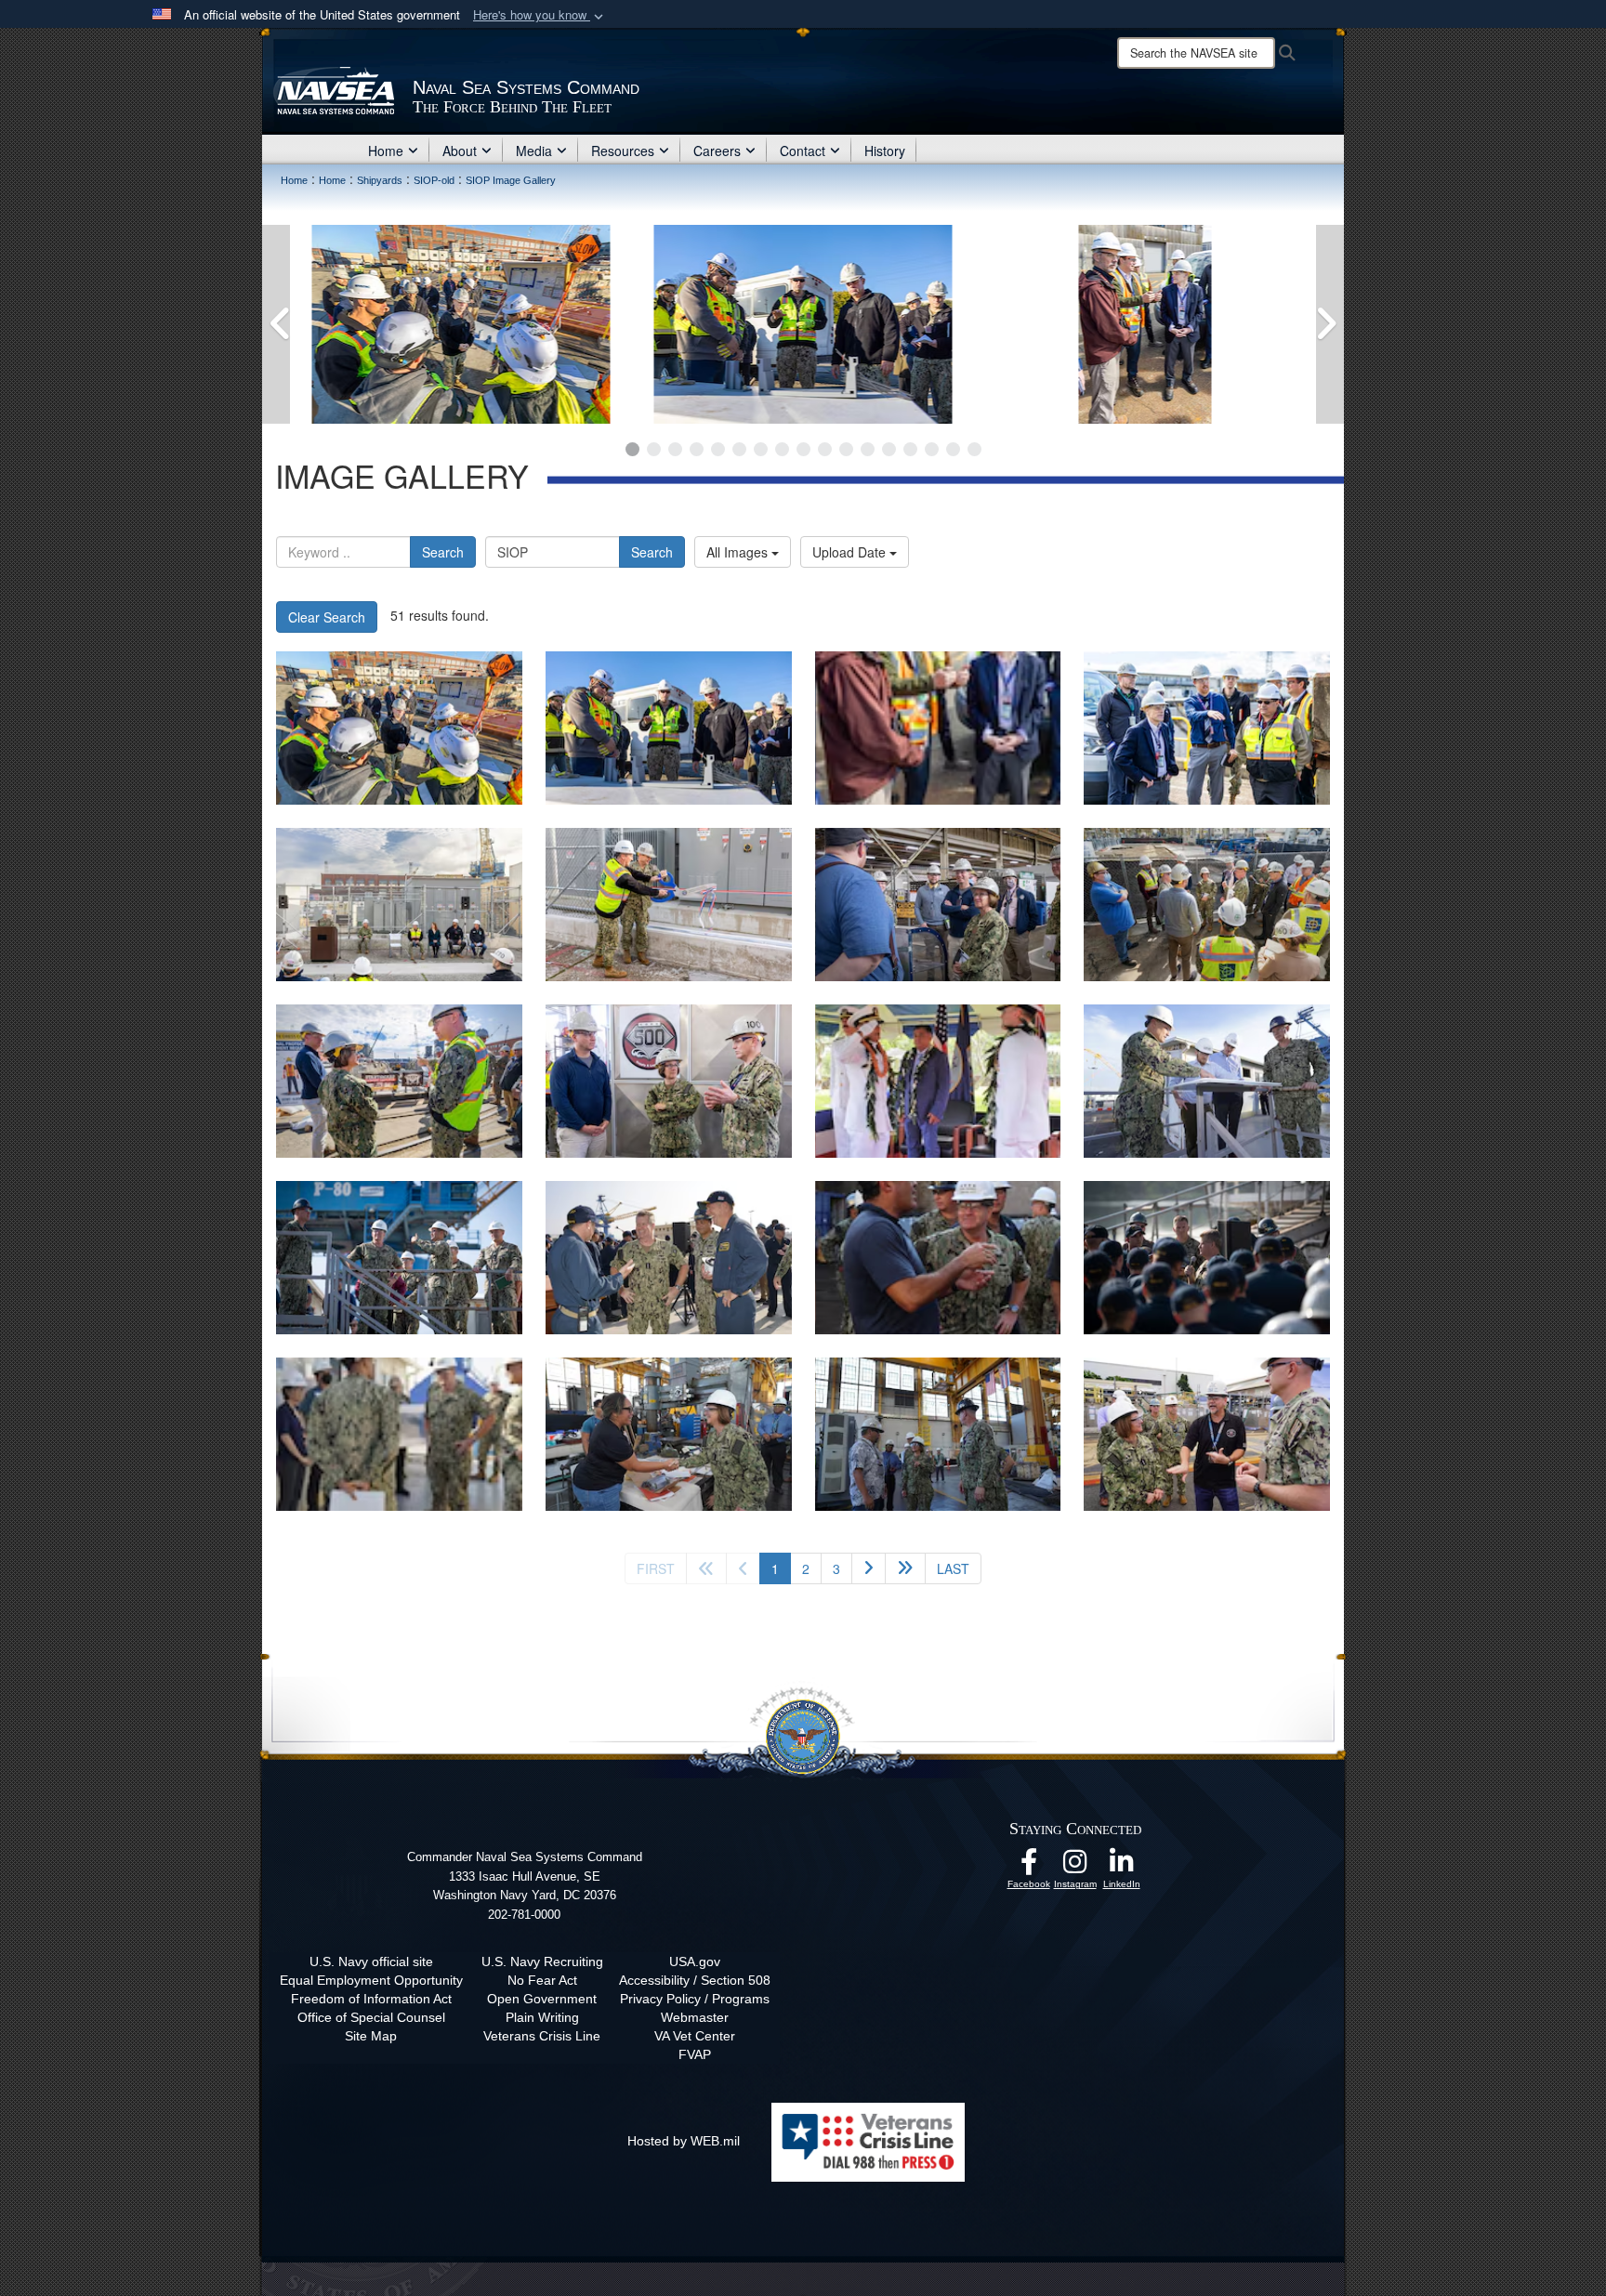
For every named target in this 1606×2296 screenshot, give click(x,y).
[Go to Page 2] (654, 449)
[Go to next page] (869, 1568)
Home (386, 151)
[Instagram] (1075, 1867)
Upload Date (851, 552)
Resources (623, 151)
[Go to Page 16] (953, 449)
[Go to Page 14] (910, 449)
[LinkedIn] (1122, 1867)
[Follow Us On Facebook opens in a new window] (1029, 1867)
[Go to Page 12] (868, 449)
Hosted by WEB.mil (684, 2141)
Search (443, 552)
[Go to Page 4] (697, 449)
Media (534, 151)
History (885, 151)
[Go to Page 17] (974, 449)
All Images (739, 552)
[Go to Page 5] (718, 449)
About (460, 151)
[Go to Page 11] (846, 449)
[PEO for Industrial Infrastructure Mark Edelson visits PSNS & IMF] (461, 324)
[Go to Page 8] (782, 449)
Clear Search (327, 617)
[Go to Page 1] (632, 449)
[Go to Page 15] (932, 449)
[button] (540, 15)
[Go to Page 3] (675, 449)
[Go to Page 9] (803, 449)
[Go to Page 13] (889, 449)
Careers (717, 151)
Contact (803, 151)
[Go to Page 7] (761, 449)
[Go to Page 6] (739, 449)
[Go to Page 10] (825, 449)
